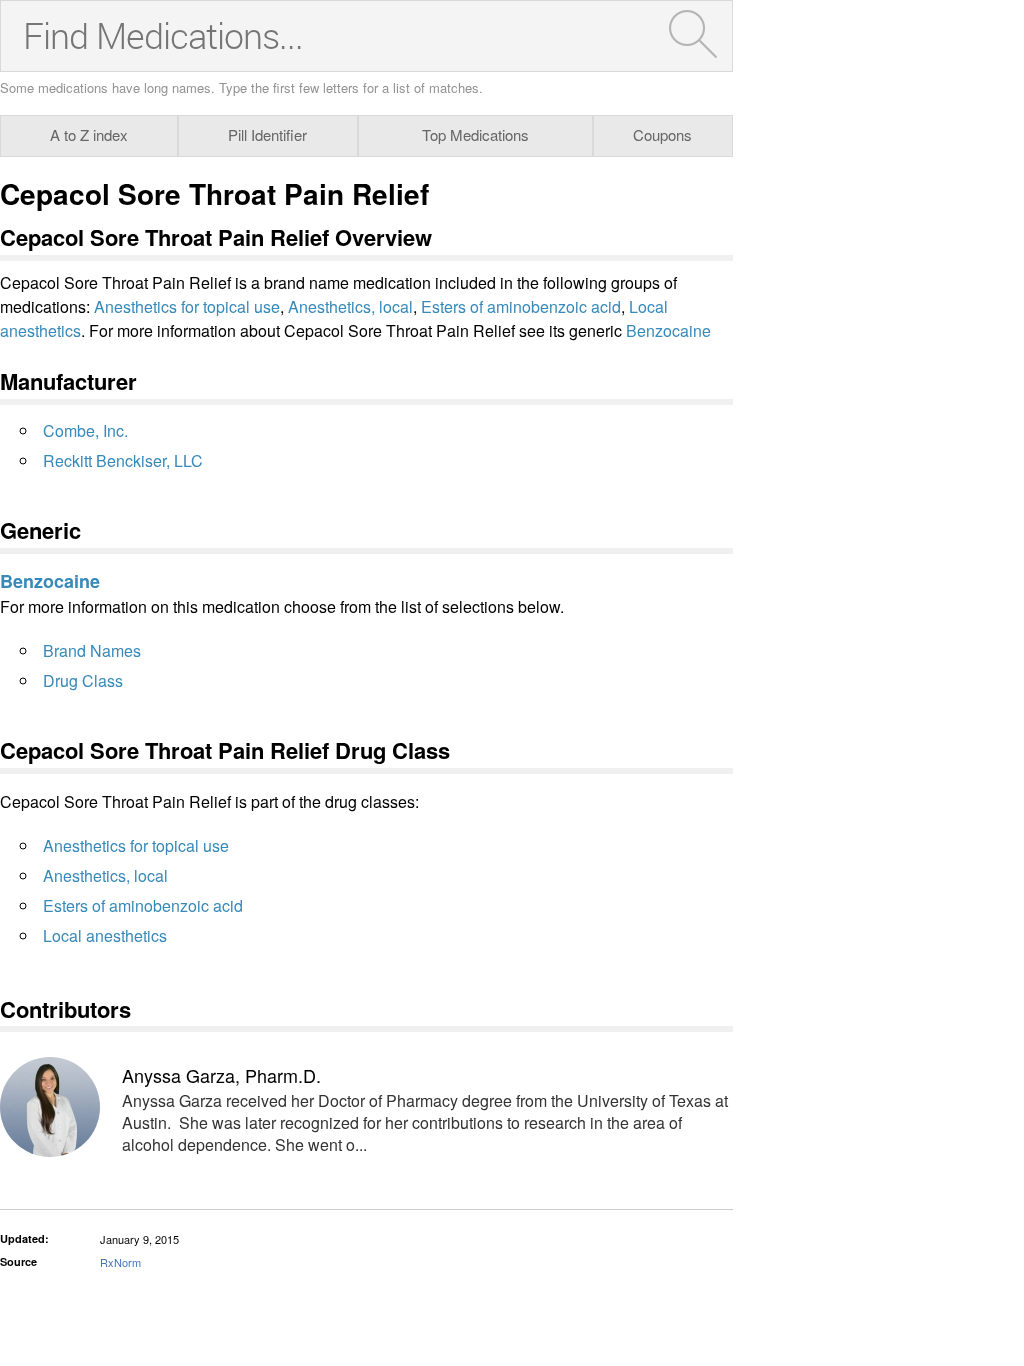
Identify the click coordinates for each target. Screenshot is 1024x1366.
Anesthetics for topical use (187, 306)
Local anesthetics (105, 935)
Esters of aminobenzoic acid (521, 306)
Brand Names (92, 650)
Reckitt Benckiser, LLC (123, 460)
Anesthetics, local (350, 306)
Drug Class (83, 680)
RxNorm (120, 1262)
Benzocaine (668, 330)
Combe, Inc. (85, 430)
